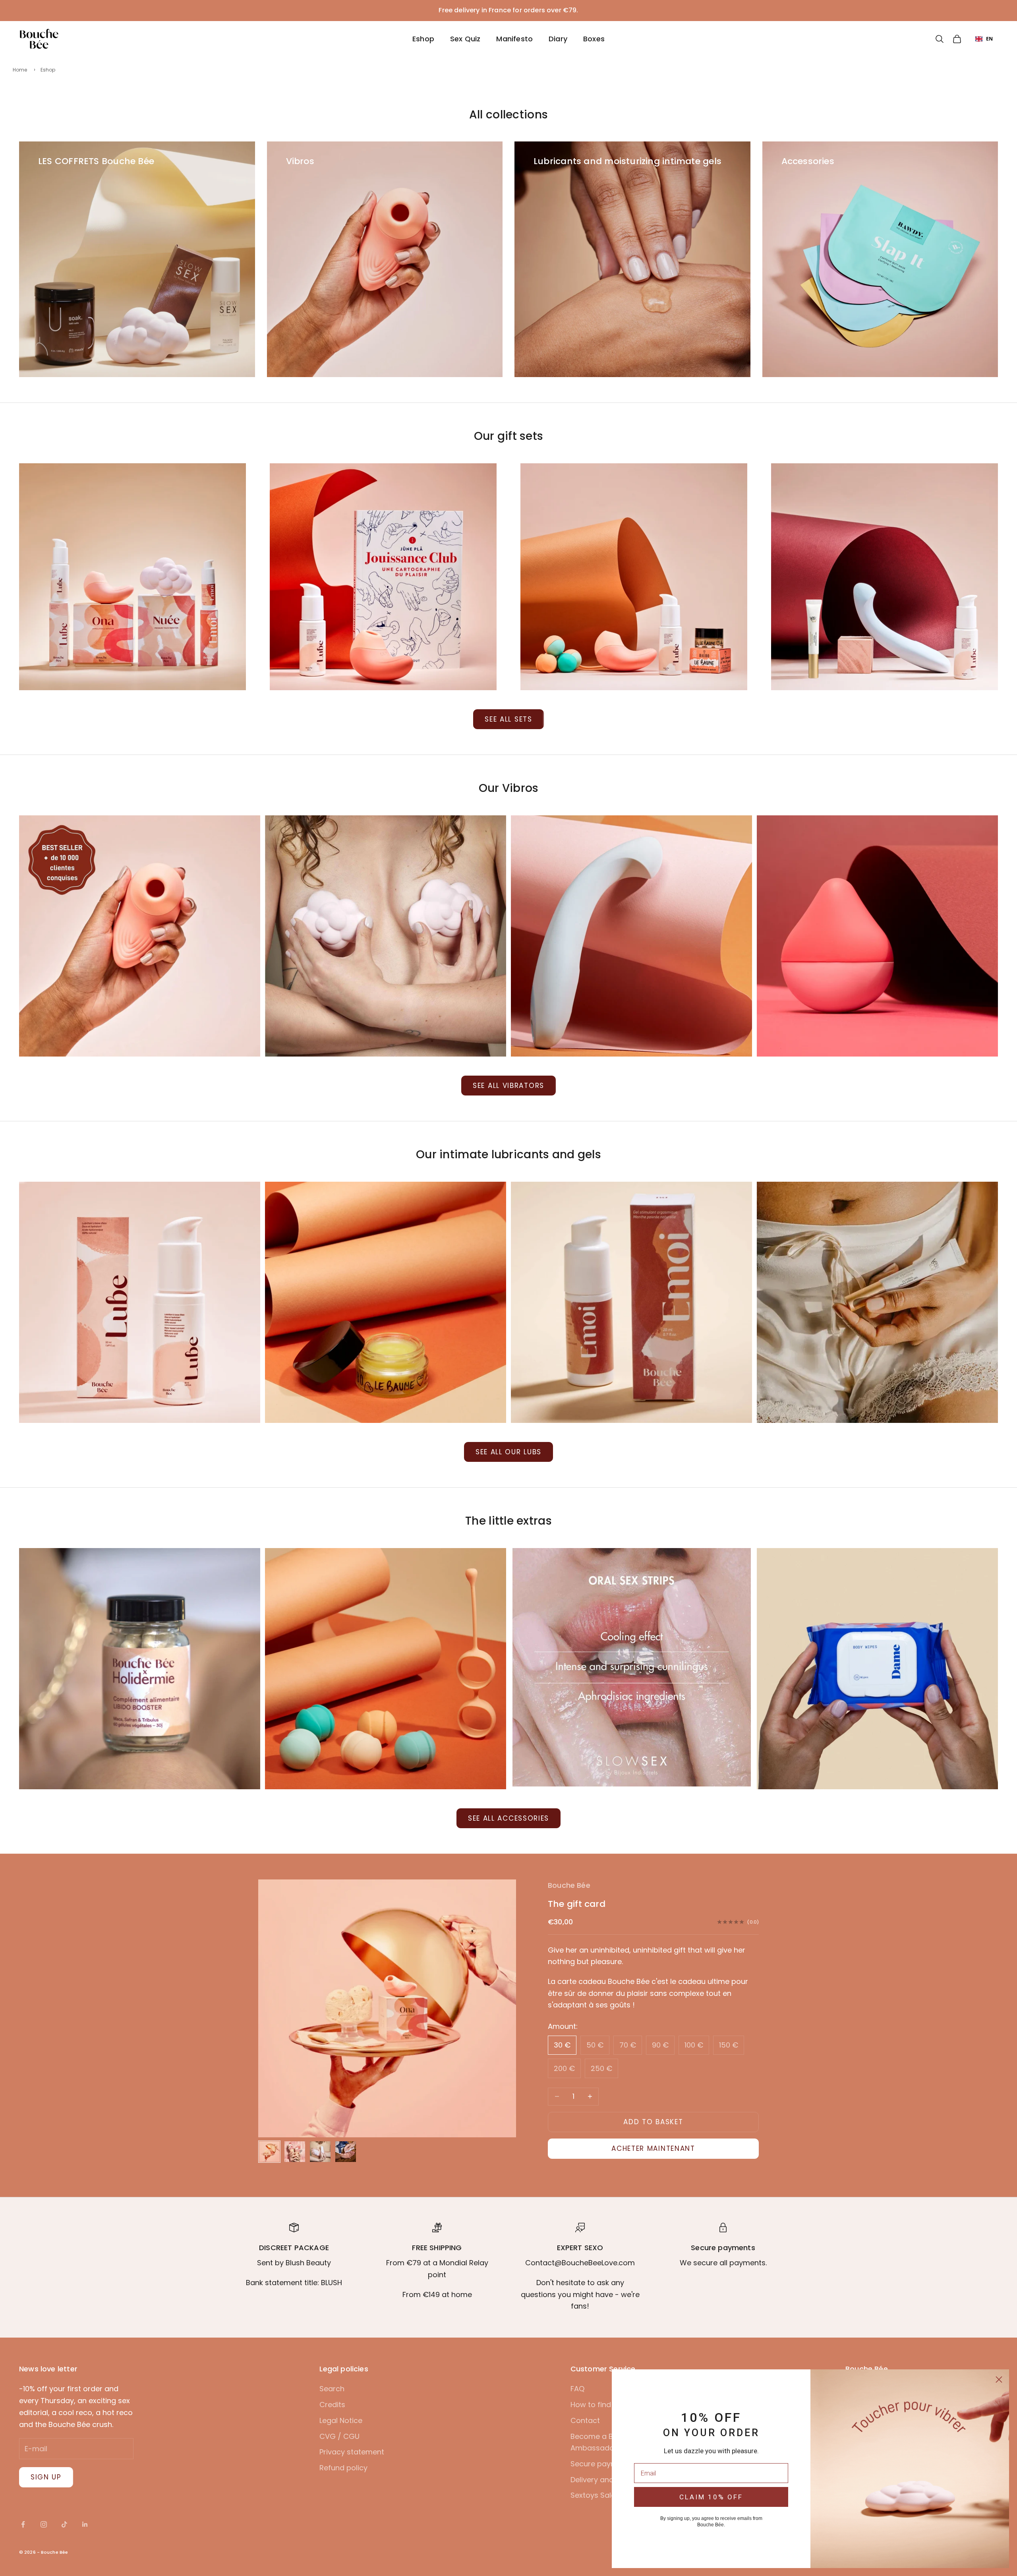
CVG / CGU (339, 2436)
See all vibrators (508, 1086)
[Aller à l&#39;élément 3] (320, 2152)
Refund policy (343, 2468)
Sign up (46, 2477)
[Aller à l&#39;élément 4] (346, 2152)
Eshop (423, 39)
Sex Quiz (465, 39)
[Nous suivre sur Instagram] (44, 2524)
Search (332, 2389)
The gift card (577, 1904)
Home (20, 70)
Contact (585, 2420)
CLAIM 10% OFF (711, 2497)
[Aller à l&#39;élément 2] (295, 2152)
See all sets (508, 719)
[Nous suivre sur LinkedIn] (85, 2524)
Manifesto (514, 39)
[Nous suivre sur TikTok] (64, 2524)
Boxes (594, 39)
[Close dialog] (999, 2380)
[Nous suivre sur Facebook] (23, 2524)
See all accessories (508, 1818)
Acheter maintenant (653, 2148)
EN (989, 38)
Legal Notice (341, 2420)
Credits (332, 2405)
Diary (558, 39)
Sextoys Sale (593, 2495)
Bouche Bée (569, 1885)
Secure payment (600, 2464)
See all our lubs (508, 1452)
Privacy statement (352, 2452)
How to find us (596, 2405)
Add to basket (653, 2122)
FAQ (577, 2389)
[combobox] (984, 39)
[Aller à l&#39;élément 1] (269, 2152)
